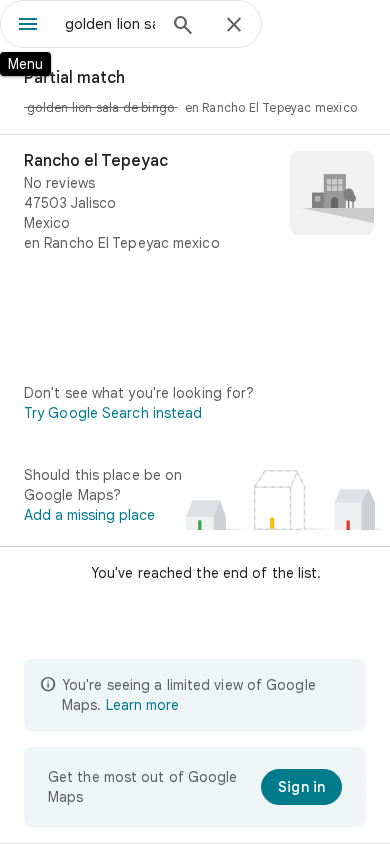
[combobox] (110, 24)
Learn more (142, 705)
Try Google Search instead (113, 413)
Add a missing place (89, 515)
